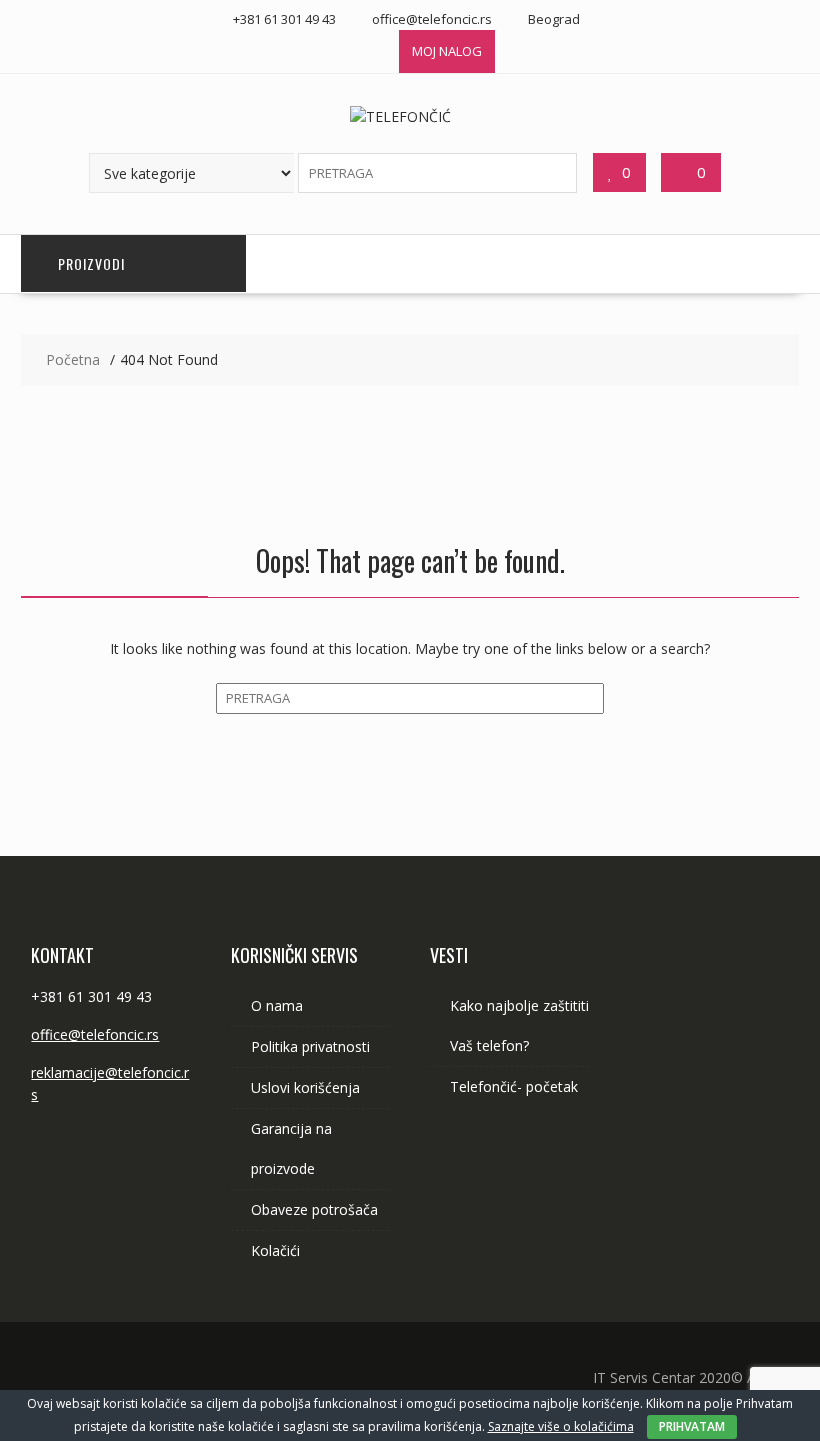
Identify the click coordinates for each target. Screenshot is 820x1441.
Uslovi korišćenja (305, 1087)
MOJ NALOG (447, 51)
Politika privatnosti (310, 1046)
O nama (277, 1005)
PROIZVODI (91, 263)
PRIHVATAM (692, 1426)
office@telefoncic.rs (95, 1034)
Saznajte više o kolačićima (561, 1426)
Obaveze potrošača (314, 1209)
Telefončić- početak (514, 1086)
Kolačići (275, 1250)
